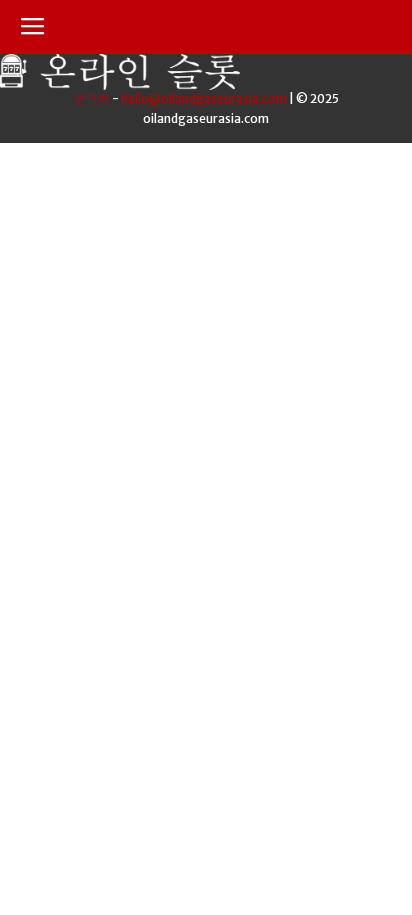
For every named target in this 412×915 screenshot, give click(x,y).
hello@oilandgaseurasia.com (204, 98)
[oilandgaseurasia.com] (120, 84)
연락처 (92, 98)
